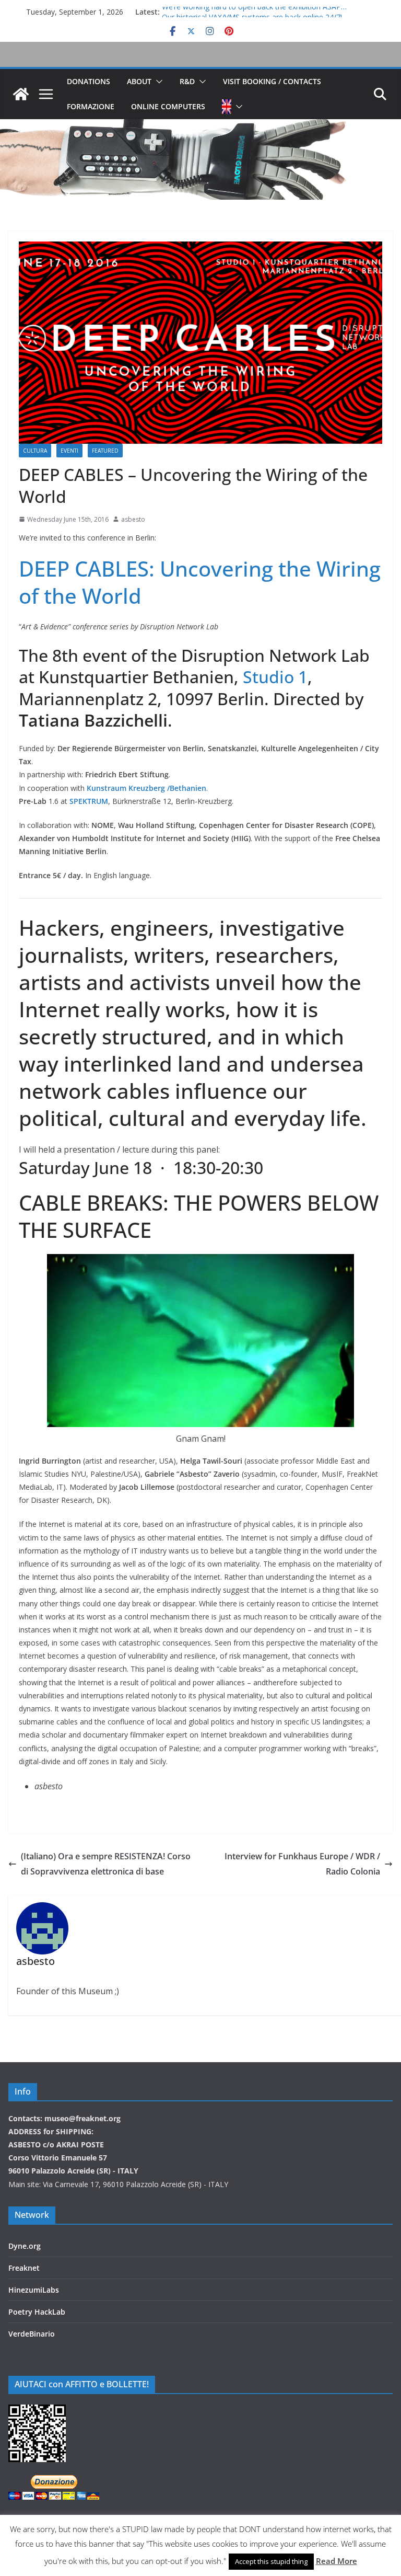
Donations (89, 81)
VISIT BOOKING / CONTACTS (272, 81)
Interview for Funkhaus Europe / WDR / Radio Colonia (302, 1864)
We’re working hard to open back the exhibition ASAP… (254, 12)
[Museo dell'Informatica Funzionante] (21, 94)
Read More (337, 2561)
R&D (187, 81)
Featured (105, 451)
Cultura (35, 451)
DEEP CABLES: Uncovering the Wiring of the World (200, 582)
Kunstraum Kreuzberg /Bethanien (146, 788)
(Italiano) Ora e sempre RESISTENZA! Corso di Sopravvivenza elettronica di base (106, 1864)
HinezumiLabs (34, 2290)
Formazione (91, 106)
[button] (157, 82)
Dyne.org (25, 2246)
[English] (227, 107)
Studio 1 (275, 677)
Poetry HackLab (37, 2312)
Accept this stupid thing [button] (271, 2561)
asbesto (133, 519)
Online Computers (168, 106)
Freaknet (24, 2268)
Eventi (69, 451)
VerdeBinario (32, 2334)
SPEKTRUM (89, 801)
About (139, 81)
